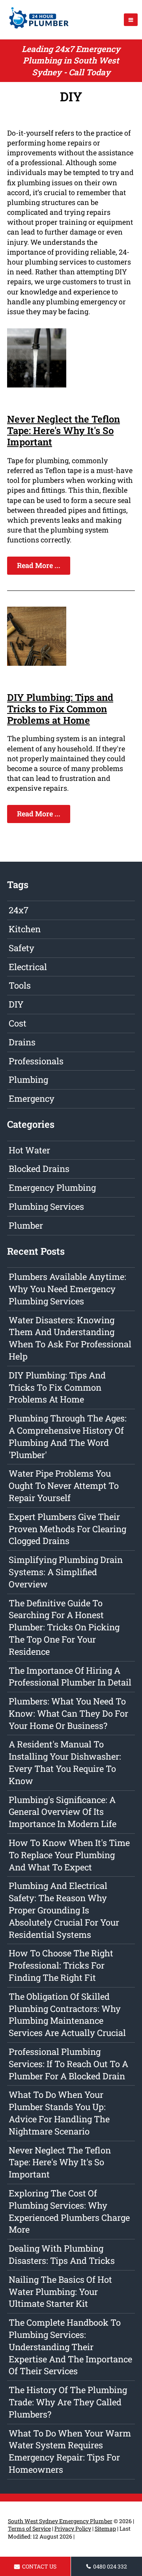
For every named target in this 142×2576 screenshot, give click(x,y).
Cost (18, 1023)
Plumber (26, 1225)
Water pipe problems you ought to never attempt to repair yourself (64, 1485)
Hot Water (29, 1150)
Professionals (36, 1061)
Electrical (28, 967)
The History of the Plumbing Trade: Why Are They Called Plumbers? (68, 2402)
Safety (21, 948)
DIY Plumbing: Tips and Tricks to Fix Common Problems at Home (60, 709)
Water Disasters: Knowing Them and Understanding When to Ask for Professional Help (70, 1338)
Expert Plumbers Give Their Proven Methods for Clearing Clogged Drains (67, 1529)
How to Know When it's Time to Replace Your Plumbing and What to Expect (69, 1855)
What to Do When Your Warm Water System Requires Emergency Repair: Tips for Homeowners (70, 2451)
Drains (22, 1042)
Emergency (32, 1098)
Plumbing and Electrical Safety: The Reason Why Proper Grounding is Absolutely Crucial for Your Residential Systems (64, 1910)
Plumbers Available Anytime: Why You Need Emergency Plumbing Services (67, 1289)
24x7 (19, 910)
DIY (16, 1004)
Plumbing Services (46, 1206)
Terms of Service (29, 2529)
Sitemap (105, 2529)
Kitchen (25, 929)
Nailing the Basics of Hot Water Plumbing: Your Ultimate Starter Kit (60, 2292)
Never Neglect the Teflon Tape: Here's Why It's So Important (64, 430)
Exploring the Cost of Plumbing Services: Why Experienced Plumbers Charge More (69, 2211)
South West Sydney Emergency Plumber (60, 2521)
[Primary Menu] (131, 20)
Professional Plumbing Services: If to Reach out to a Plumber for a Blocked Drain (68, 2064)
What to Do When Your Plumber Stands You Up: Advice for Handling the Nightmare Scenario (59, 2113)
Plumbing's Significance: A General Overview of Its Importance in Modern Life (63, 1812)
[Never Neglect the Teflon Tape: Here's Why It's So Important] (37, 385)
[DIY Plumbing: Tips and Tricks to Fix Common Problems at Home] (37, 663)
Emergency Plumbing (52, 1187)
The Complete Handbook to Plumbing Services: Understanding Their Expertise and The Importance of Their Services (70, 2347)
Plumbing (28, 1079)
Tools (20, 985)
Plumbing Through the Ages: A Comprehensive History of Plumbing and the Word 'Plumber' (68, 1436)
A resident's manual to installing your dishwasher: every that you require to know (65, 1762)
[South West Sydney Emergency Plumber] (37, 30)
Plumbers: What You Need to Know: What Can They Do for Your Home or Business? (68, 1713)
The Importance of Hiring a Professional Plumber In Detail (70, 1676)
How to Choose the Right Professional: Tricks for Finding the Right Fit (61, 1965)
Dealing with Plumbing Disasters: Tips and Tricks (62, 2254)
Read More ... (39, 565)
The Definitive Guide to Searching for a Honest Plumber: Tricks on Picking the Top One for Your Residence (64, 1627)
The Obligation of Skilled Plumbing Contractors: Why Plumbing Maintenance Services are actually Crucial (67, 2014)
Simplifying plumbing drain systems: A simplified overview (66, 1572)
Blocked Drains (39, 1169)
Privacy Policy (73, 2529)
